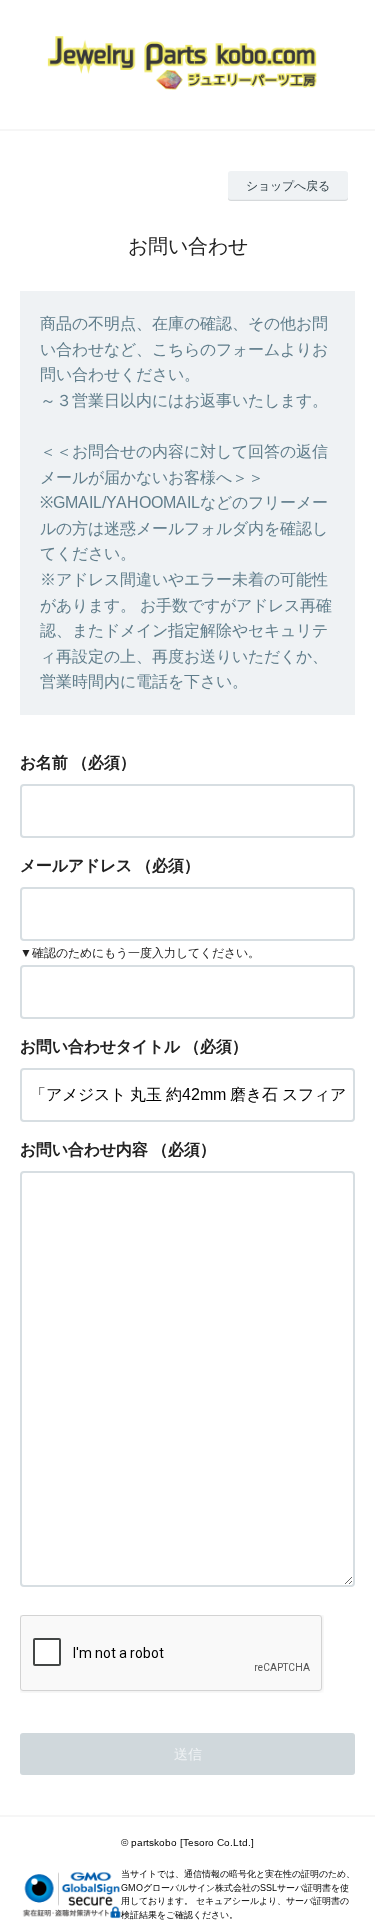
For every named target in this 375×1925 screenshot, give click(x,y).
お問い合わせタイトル (100, 1046)
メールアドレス (76, 865)
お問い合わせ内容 (84, 1149)
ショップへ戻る (288, 186)
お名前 (44, 762)
